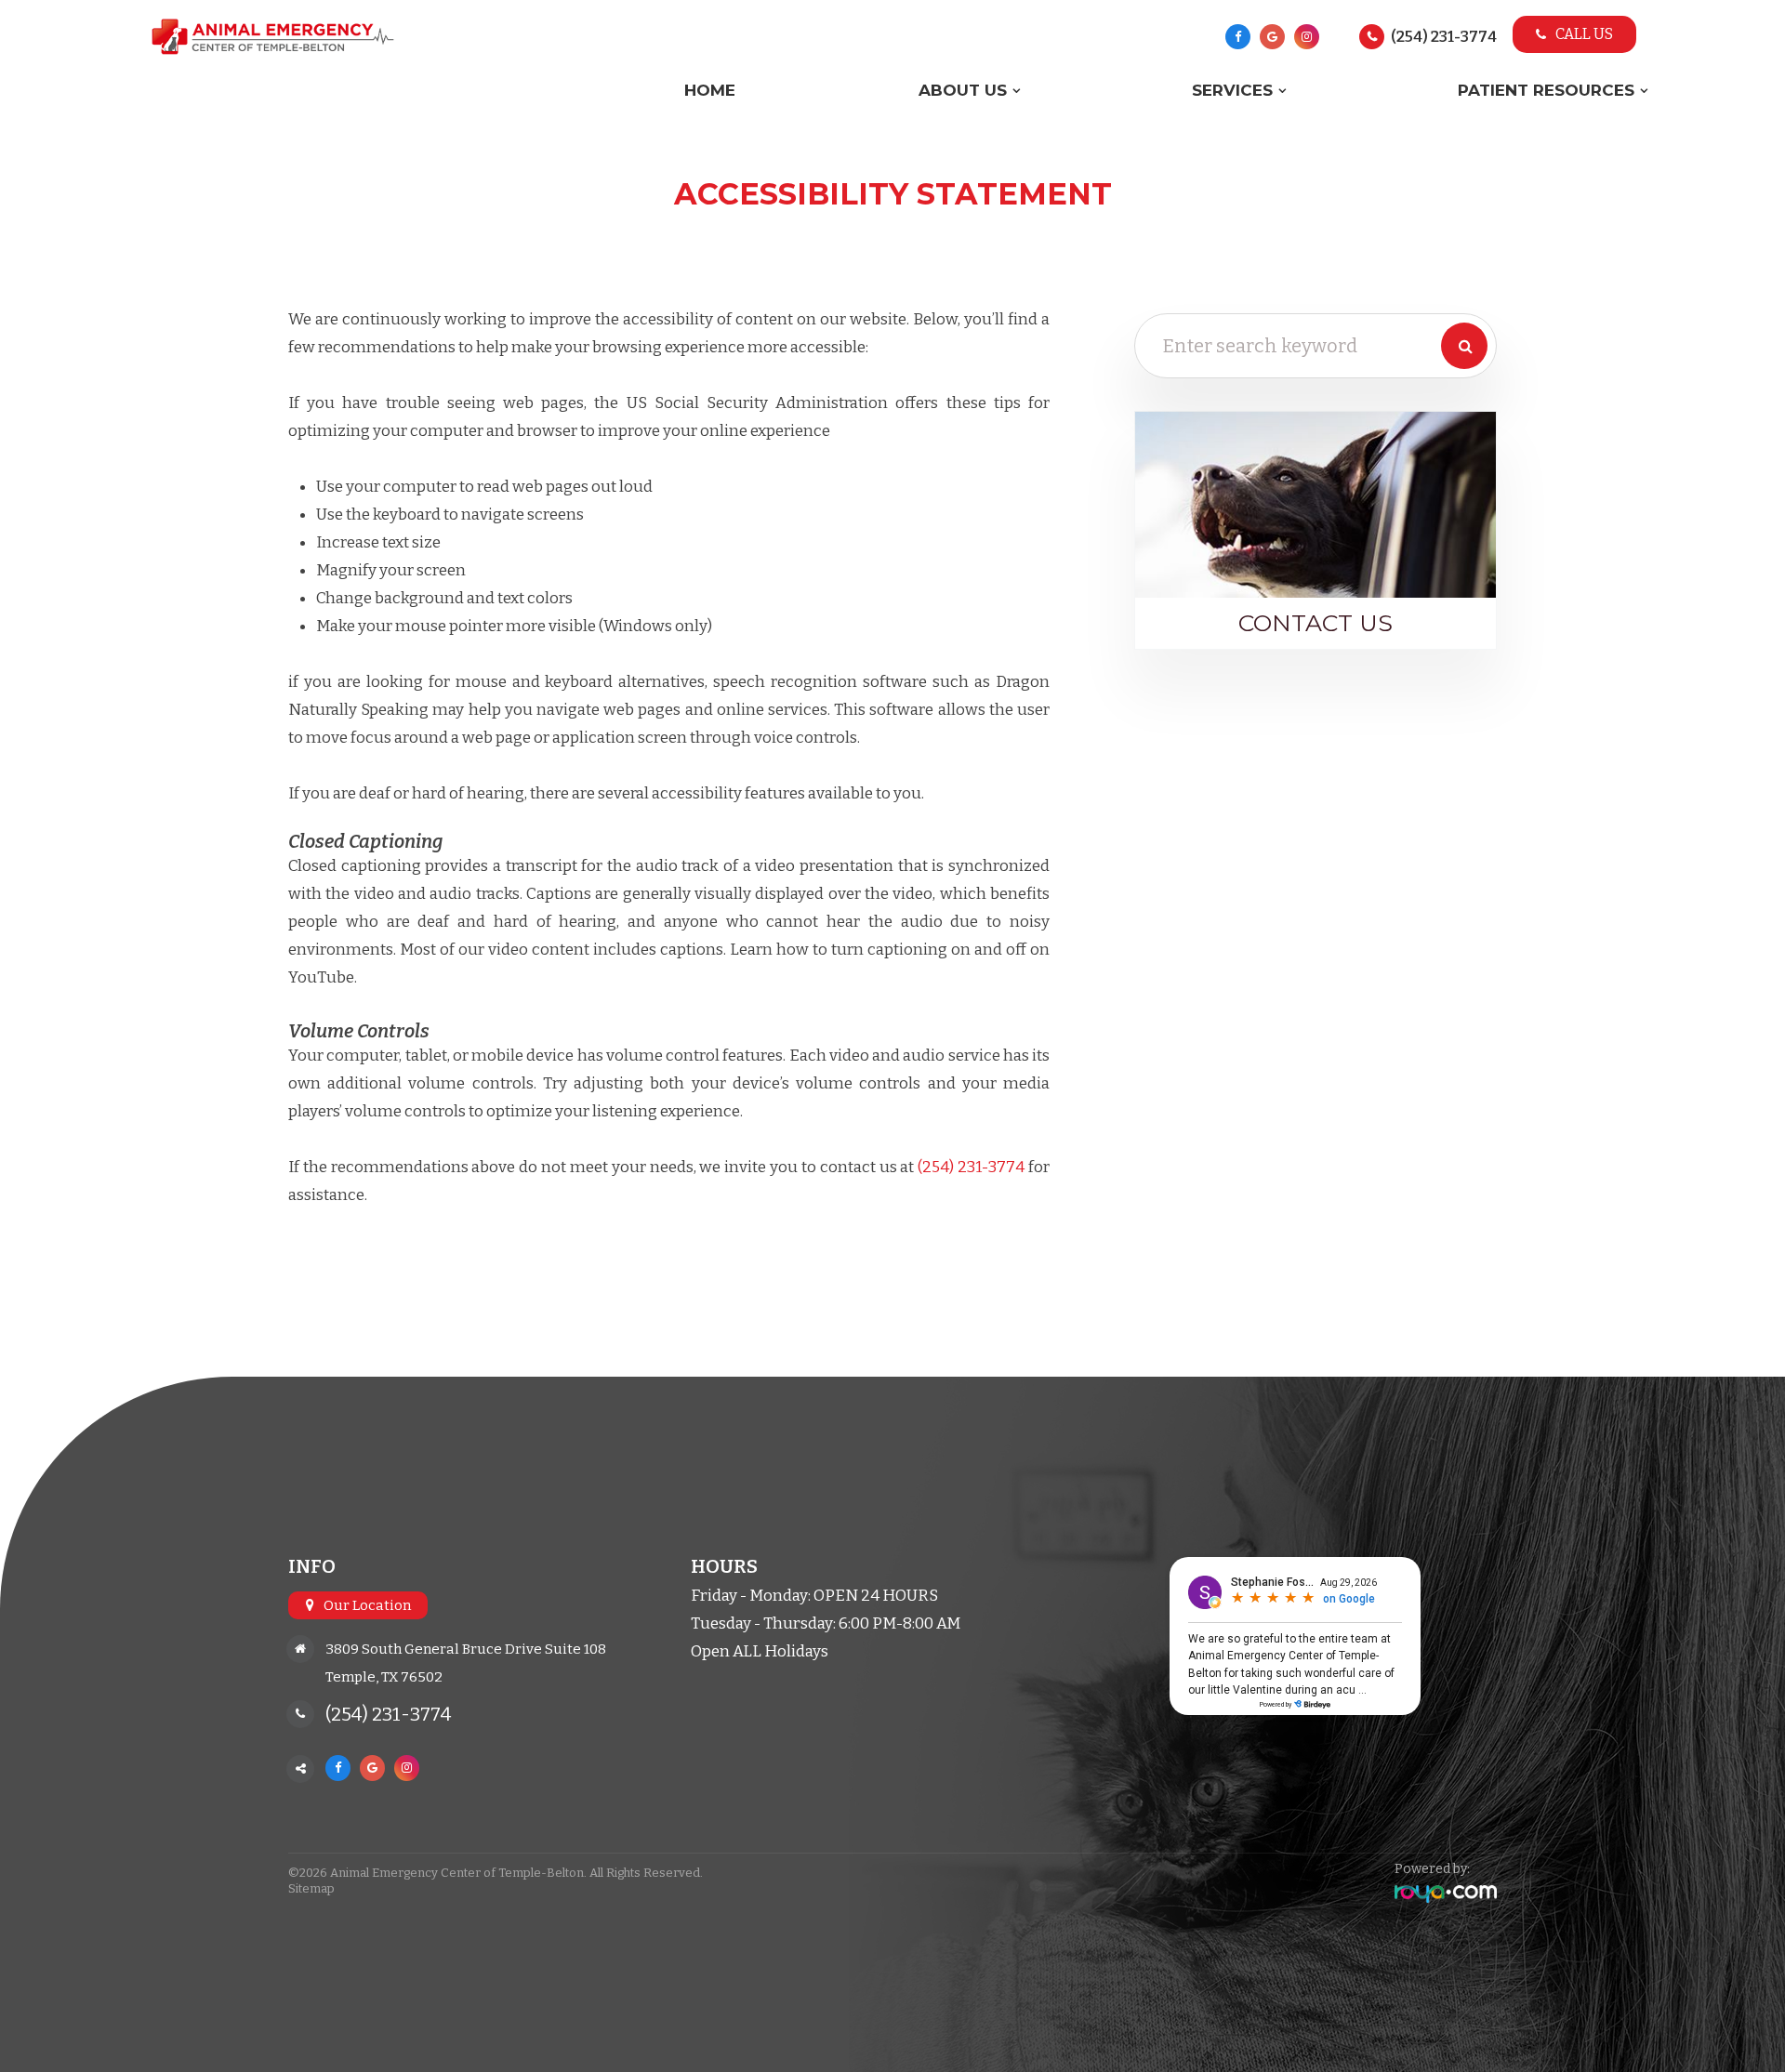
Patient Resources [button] (1546, 90)
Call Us (1584, 34)
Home (710, 90)
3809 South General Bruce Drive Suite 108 (466, 1649)
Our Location (367, 1605)
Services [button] (1232, 90)
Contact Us (1316, 623)
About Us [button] (963, 90)
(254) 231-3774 (1444, 37)
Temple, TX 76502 (384, 1677)
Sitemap (311, 1888)
